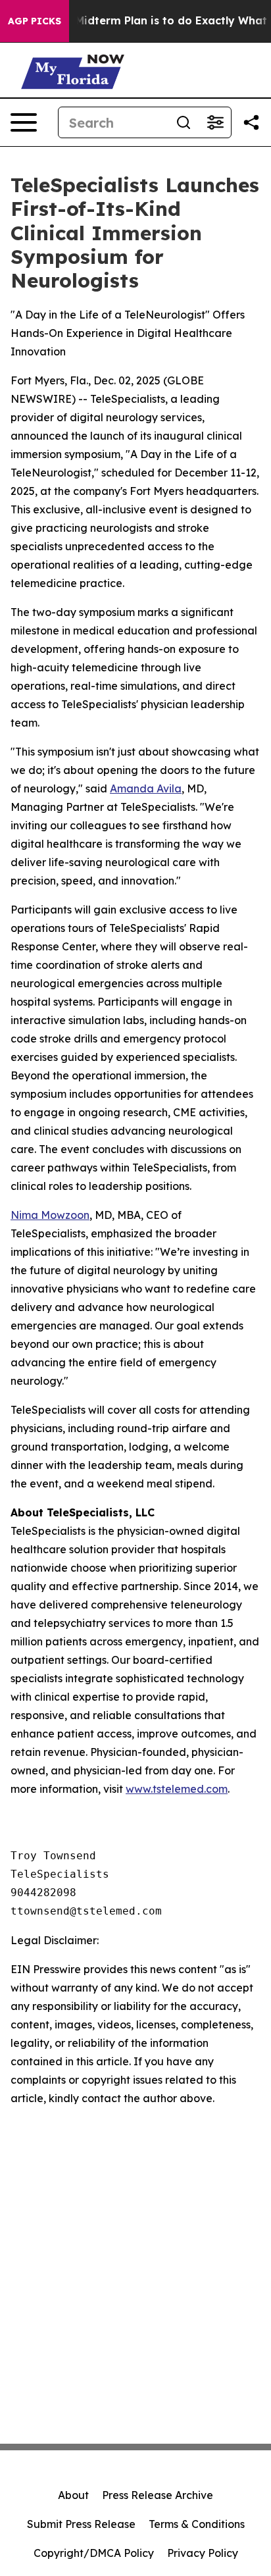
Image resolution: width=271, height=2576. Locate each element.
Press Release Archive (158, 2495)
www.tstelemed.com (177, 1789)
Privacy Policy (203, 2553)
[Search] (184, 122)
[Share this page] (251, 122)
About (73, 2495)
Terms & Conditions (197, 2524)
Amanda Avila (146, 788)
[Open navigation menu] (24, 122)
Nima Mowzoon (50, 1215)
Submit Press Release (81, 2524)
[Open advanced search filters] (215, 122)
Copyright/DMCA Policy (94, 2553)
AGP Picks (35, 21)
